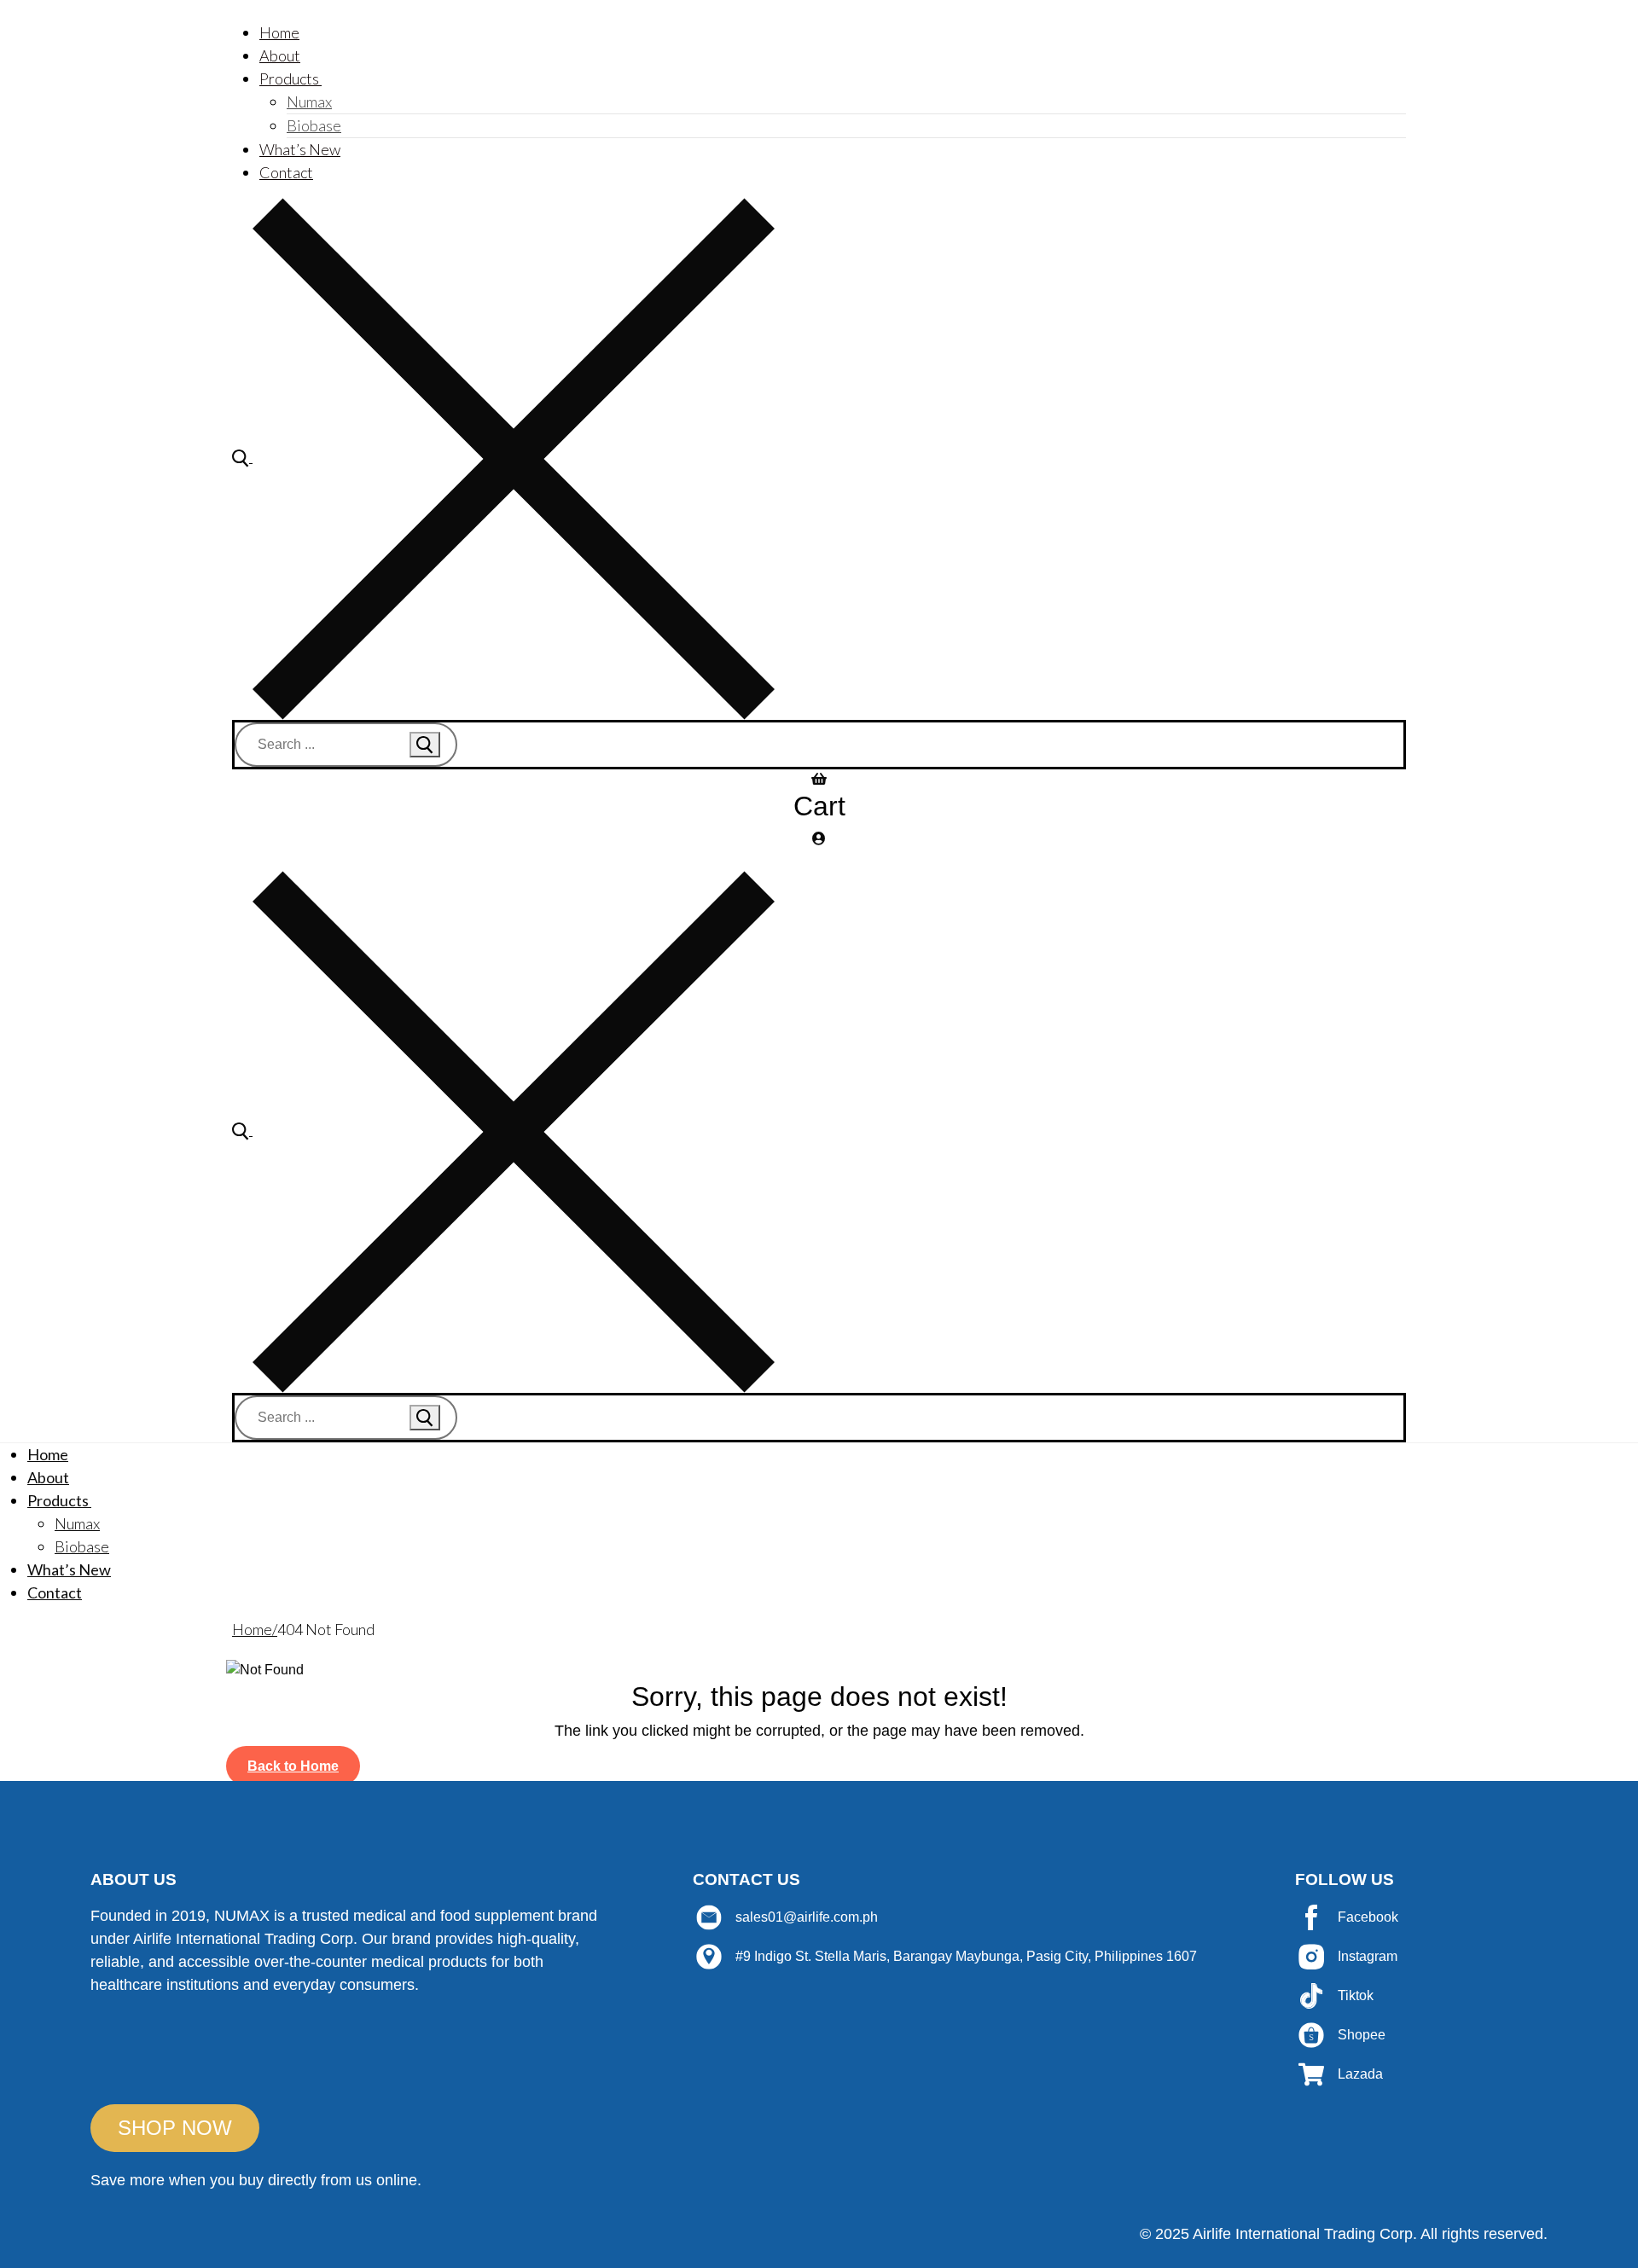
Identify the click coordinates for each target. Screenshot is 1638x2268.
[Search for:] (346, 745)
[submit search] (425, 745)
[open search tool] (503, 458)
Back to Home (293, 1766)
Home (252, 1629)
